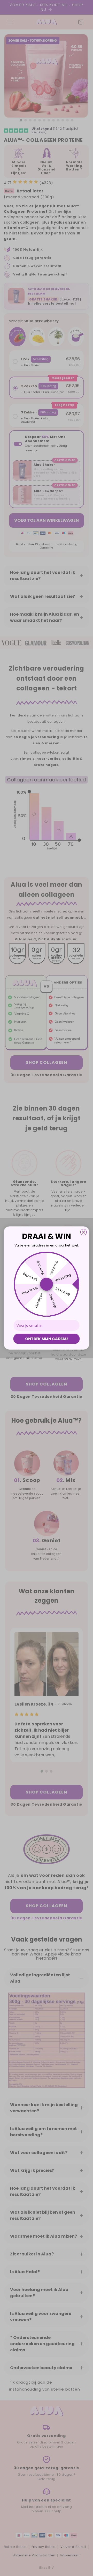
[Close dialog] (84, 1232)
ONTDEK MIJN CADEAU (46, 1339)
